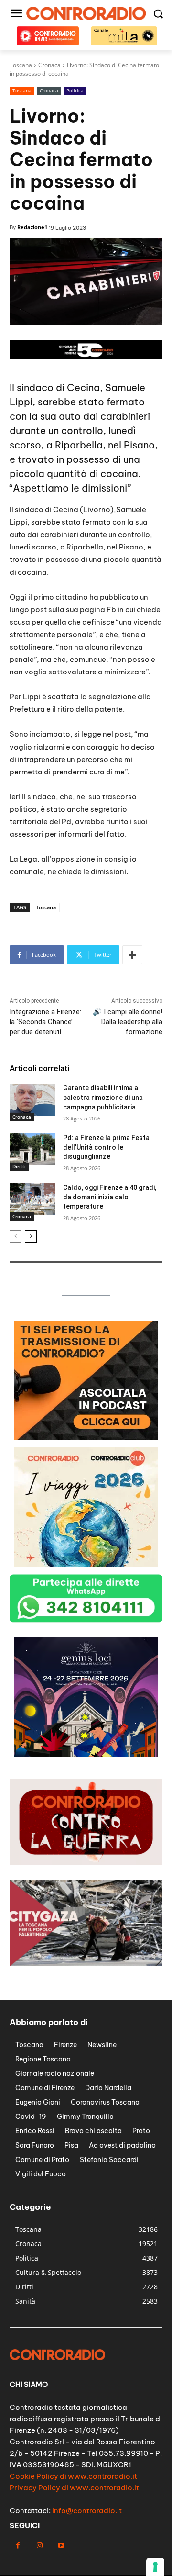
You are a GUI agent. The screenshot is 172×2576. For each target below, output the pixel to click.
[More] (132, 955)
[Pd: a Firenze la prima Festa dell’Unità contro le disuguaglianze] (32, 1149)
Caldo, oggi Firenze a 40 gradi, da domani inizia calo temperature (110, 1197)
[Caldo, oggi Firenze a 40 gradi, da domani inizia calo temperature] (32, 1199)
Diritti (19, 1166)
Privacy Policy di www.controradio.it (74, 2488)
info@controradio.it (87, 2511)
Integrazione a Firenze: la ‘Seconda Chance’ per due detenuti (45, 1022)
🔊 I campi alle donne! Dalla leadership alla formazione (128, 1022)
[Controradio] (86, 13)
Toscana (22, 90)
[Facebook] (18, 2546)
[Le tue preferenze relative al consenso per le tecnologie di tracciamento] (155, 2567)
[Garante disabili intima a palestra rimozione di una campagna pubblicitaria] (32, 1100)
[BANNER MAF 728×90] (86, 357)
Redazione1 (32, 227)
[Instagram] (39, 2546)
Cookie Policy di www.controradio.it (73, 2476)
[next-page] (31, 1236)
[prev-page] (16, 1236)
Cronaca (49, 90)
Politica (75, 90)
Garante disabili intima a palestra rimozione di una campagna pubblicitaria (103, 1097)
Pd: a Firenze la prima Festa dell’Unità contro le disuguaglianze (106, 1147)
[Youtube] (61, 2546)
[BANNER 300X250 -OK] (86, 1438)
